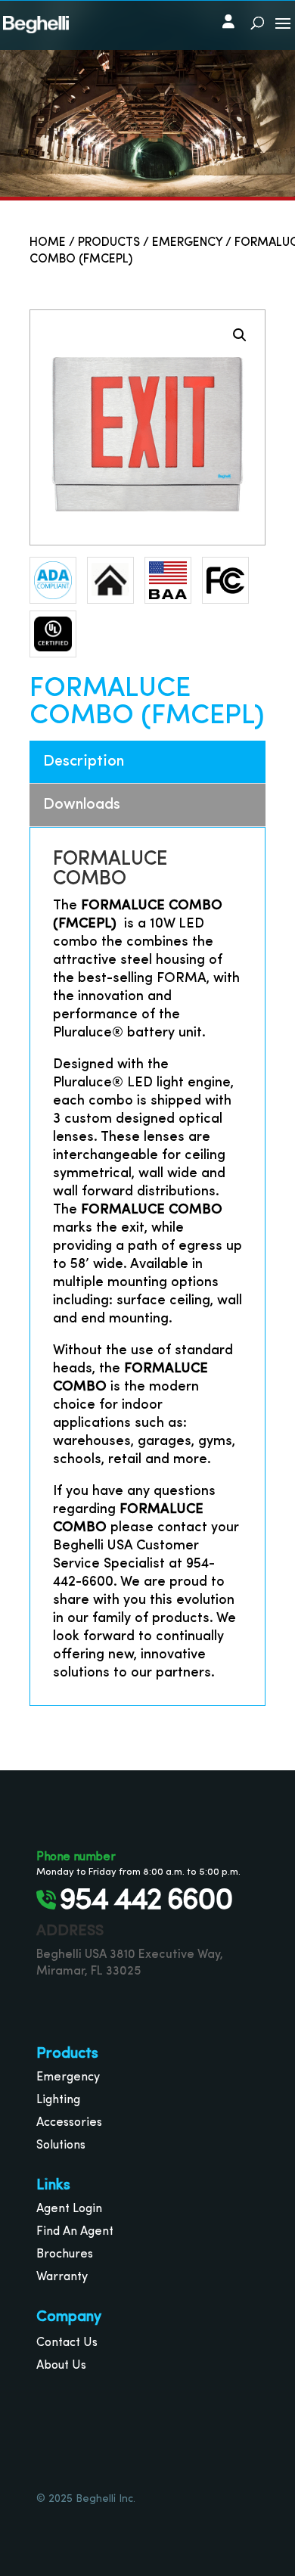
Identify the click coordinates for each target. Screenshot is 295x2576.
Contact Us (67, 2343)
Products (109, 243)
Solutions (61, 2146)
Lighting (58, 2100)
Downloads (82, 805)
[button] (240, 335)
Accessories (69, 2123)
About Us (61, 2366)
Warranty (62, 2277)
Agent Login (69, 2209)
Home (48, 243)
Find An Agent (75, 2232)
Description (84, 762)
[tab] (147, 762)
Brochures (65, 2254)
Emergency (187, 243)
